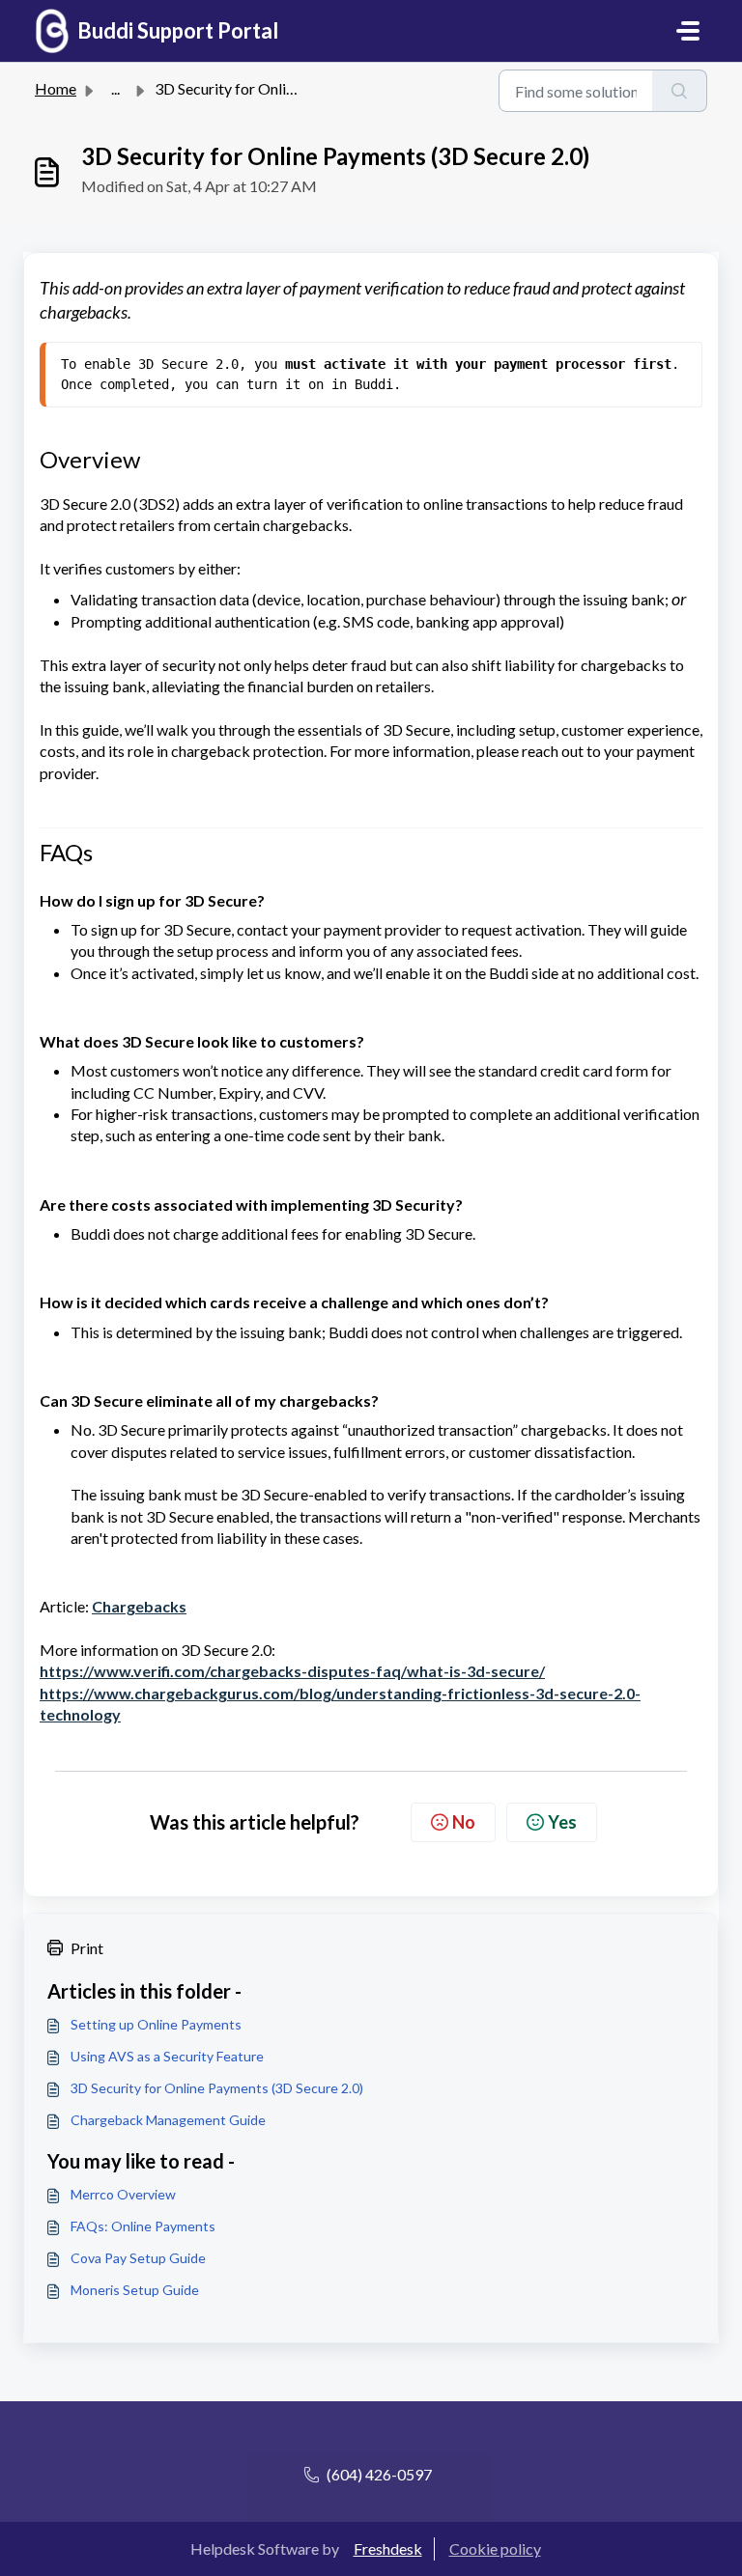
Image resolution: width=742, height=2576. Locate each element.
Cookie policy (495, 2548)
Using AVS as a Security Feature (167, 2056)
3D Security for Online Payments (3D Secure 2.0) (217, 2088)
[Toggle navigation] (688, 31)
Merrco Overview (123, 2194)
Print (87, 1948)
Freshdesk (388, 2548)
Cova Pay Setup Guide (138, 2258)
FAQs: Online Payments (143, 2226)
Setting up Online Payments (156, 2024)
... (115, 88)
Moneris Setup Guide (135, 2290)
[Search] (680, 91)
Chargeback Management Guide (168, 2120)
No (464, 1822)
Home (56, 88)
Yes (562, 1822)
